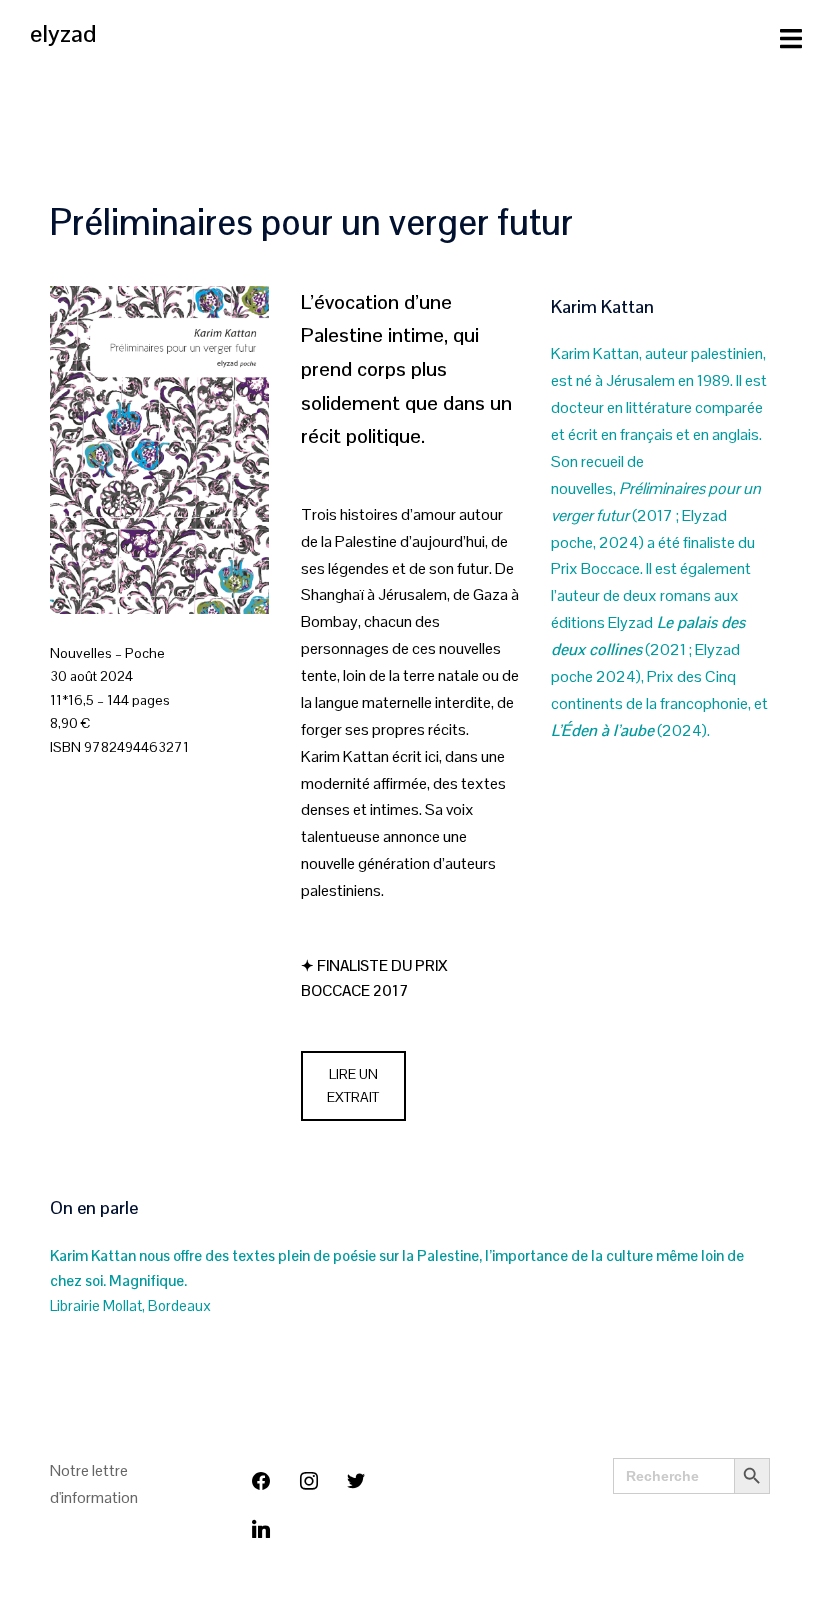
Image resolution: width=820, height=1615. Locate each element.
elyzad (63, 33)
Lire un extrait (353, 1086)
